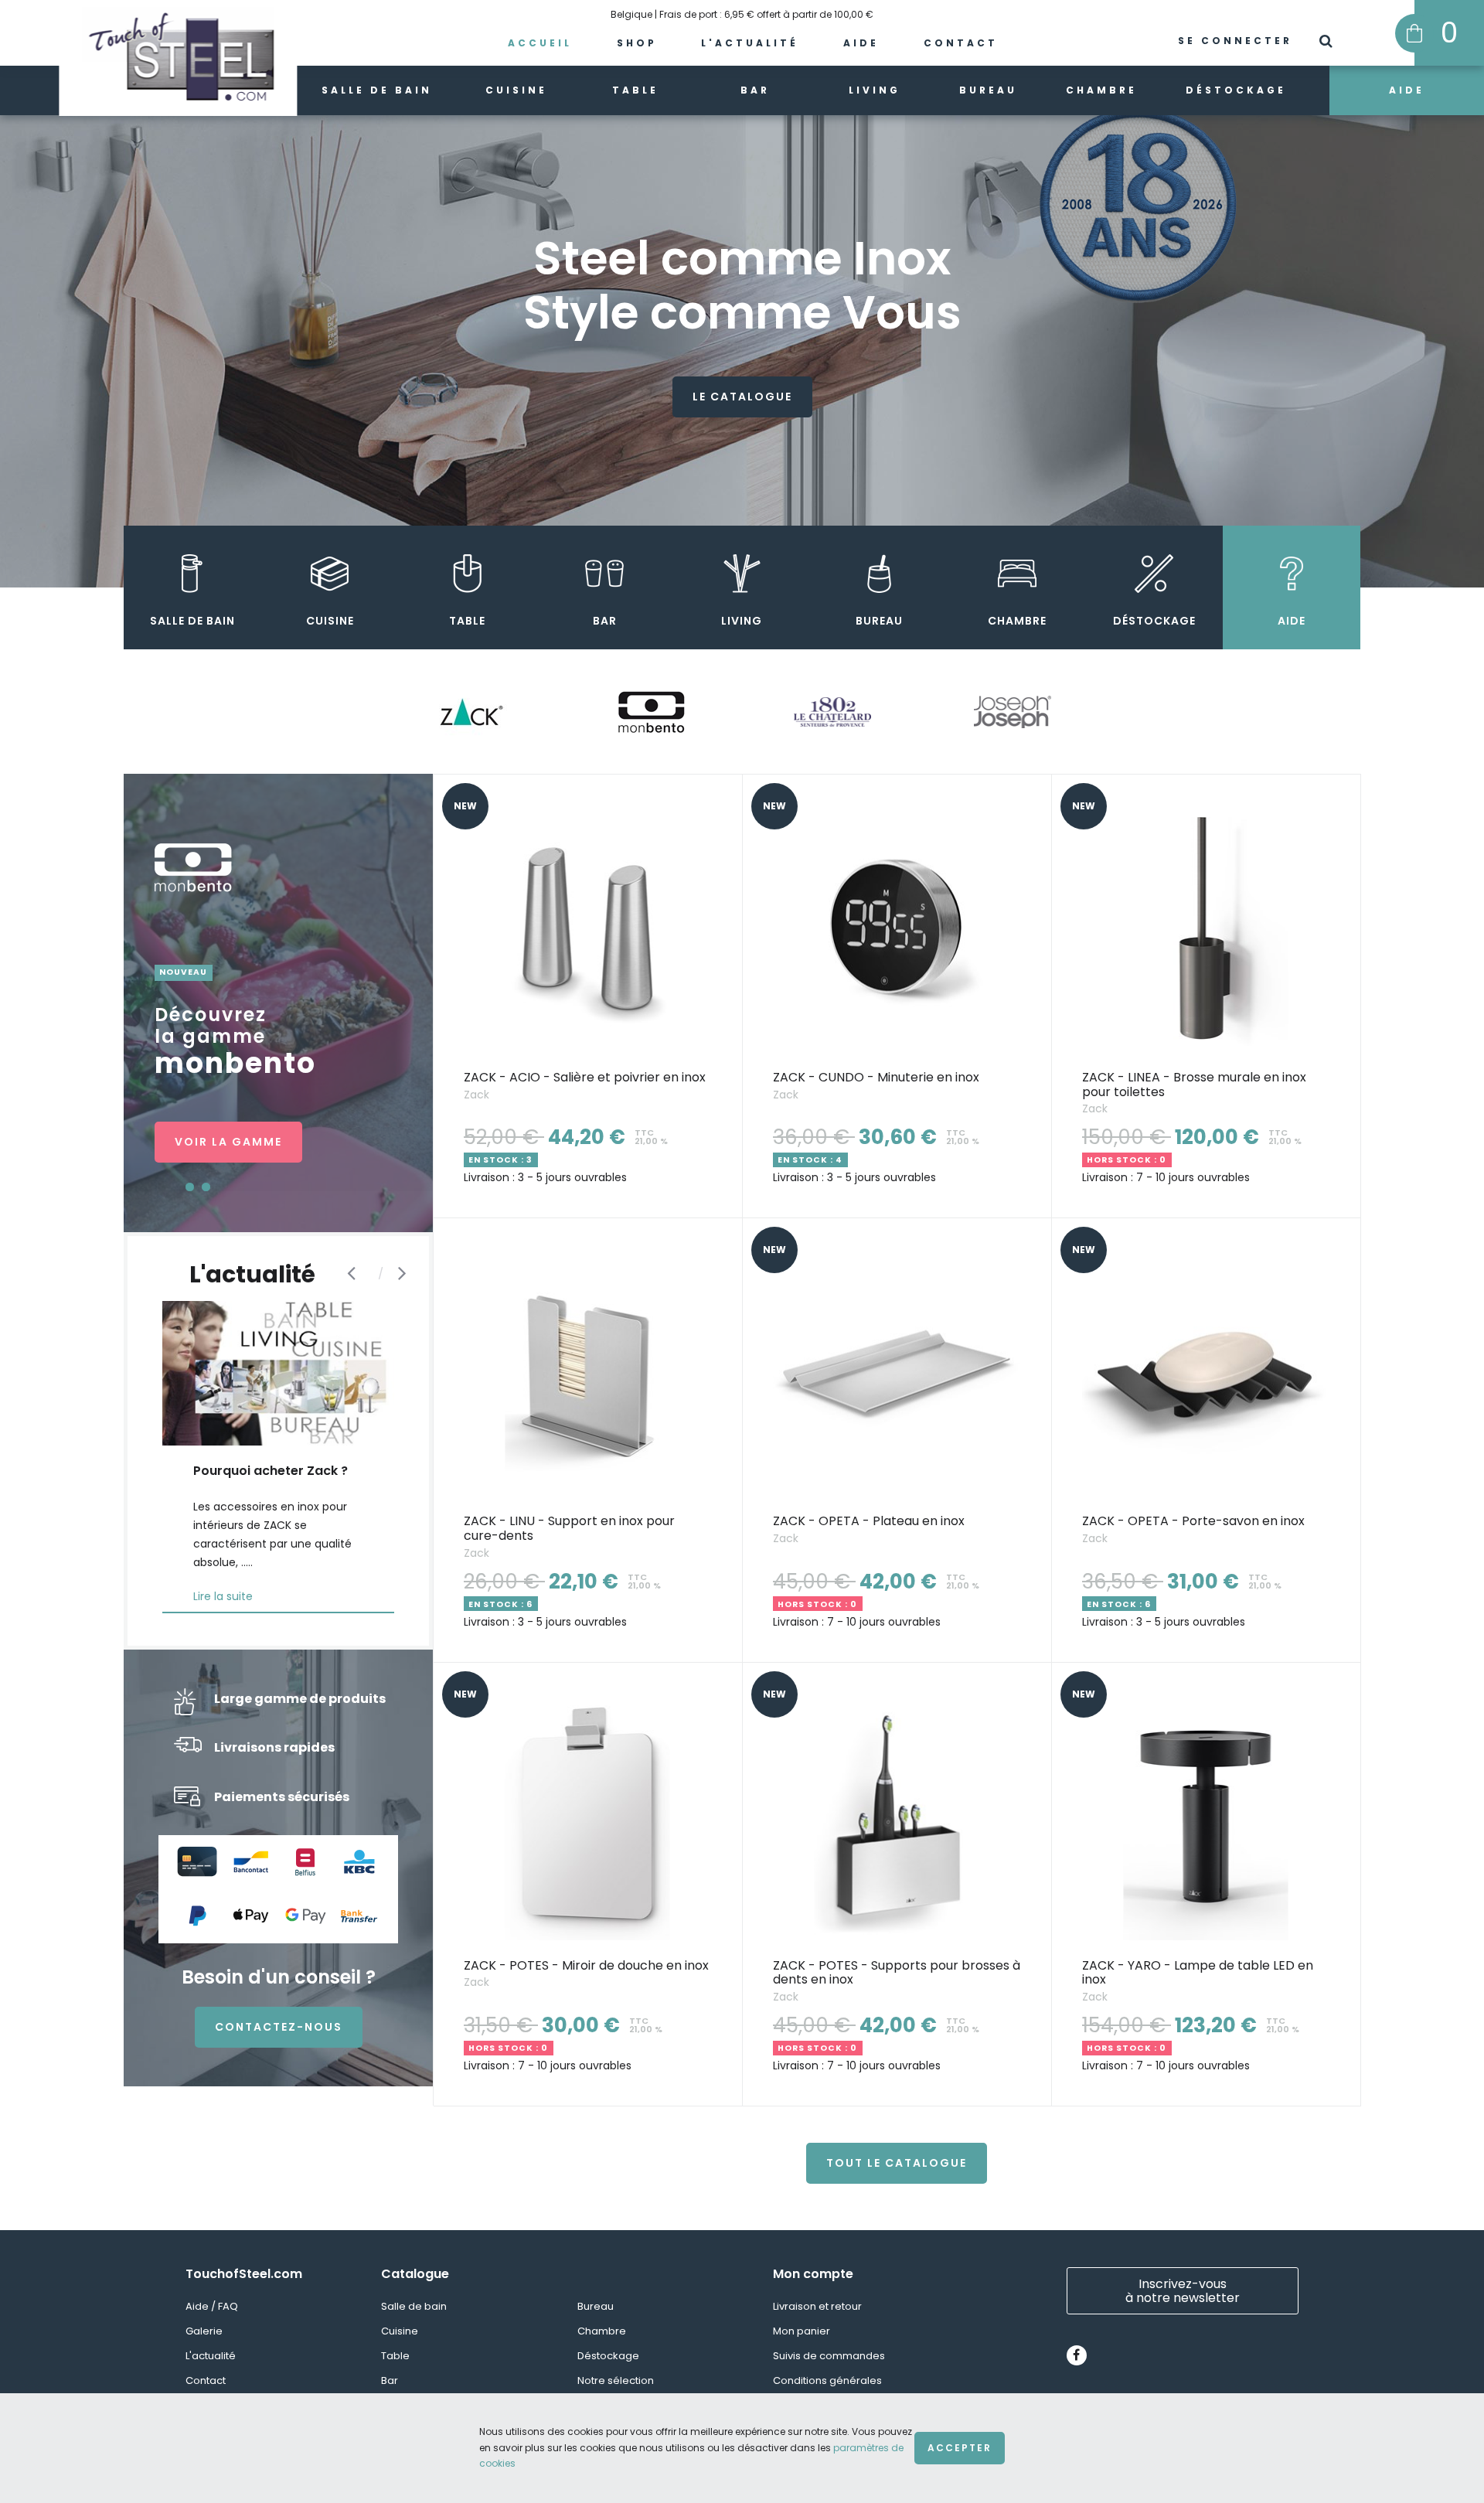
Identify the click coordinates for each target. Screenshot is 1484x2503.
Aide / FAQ (212, 2306)
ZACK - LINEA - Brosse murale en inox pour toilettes (1194, 1085)
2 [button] (206, 1187)
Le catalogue (742, 397)
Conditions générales (827, 2380)
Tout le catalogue (897, 2163)
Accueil (540, 43)
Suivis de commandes (829, 2356)
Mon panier (802, 2331)
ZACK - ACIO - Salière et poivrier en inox (585, 1077)
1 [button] (190, 1187)
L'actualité (750, 43)
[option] (742, 325)
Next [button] (406, 1272)
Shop (637, 43)
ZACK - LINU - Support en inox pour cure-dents (569, 1528)
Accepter (960, 2448)
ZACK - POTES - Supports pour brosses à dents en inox (897, 1973)
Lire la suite (223, 1596)
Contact (961, 43)
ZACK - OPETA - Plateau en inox (869, 1521)
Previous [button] (355, 1272)
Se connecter (1235, 41)
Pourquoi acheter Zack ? (271, 1471)
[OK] (1327, 43)
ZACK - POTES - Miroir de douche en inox (586, 1965)
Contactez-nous (279, 2027)
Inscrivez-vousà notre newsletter (1183, 2291)
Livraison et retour (817, 2306)
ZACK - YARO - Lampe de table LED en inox (1198, 1973)
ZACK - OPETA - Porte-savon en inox (1193, 1521)
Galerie (204, 2331)
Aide (861, 43)
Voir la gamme (228, 1142)
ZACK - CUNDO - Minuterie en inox (876, 1077)
